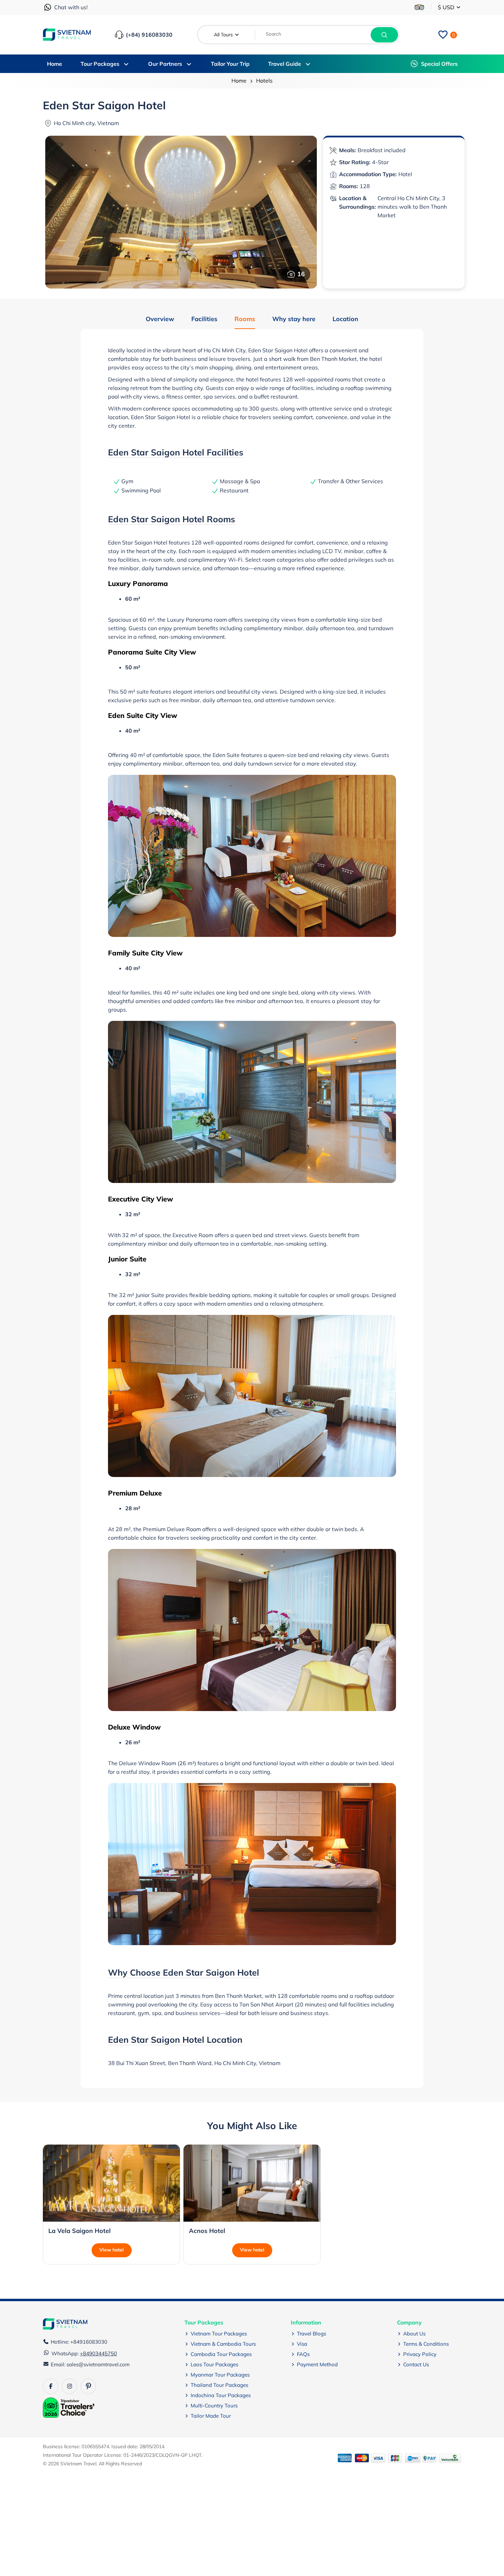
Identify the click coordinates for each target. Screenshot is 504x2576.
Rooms (245, 319)
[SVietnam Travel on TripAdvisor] (419, 7)
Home (239, 81)
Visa (302, 2344)
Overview (160, 319)
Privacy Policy (420, 2354)
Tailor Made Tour (211, 2416)
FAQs (303, 2354)
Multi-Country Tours (214, 2406)
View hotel (112, 2250)
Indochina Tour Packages (221, 2395)
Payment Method (317, 2364)
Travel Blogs (311, 2334)
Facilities (204, 319)
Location (345, 319)
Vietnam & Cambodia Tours (223, 2344)
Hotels (264, 81)
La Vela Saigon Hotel (80, 2231)
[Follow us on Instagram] (69, 2386)
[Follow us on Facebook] (51, 2386)
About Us (414, 2334)
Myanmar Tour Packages (220, 2375)
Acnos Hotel (207, 2231)
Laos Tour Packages (214, 2364)
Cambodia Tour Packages (221, 2354)
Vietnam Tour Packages (219, 2334)
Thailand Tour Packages (219, 2385)
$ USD (447, 7)
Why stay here (294, 319)
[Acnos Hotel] (252, 2183)
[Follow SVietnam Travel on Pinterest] (88, 2386)
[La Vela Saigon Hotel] (111, 2183)
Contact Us (416, 2364)
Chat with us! (71, 7)
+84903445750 (98, 2353)
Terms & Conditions (426, 2344)
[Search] (384, 35)
